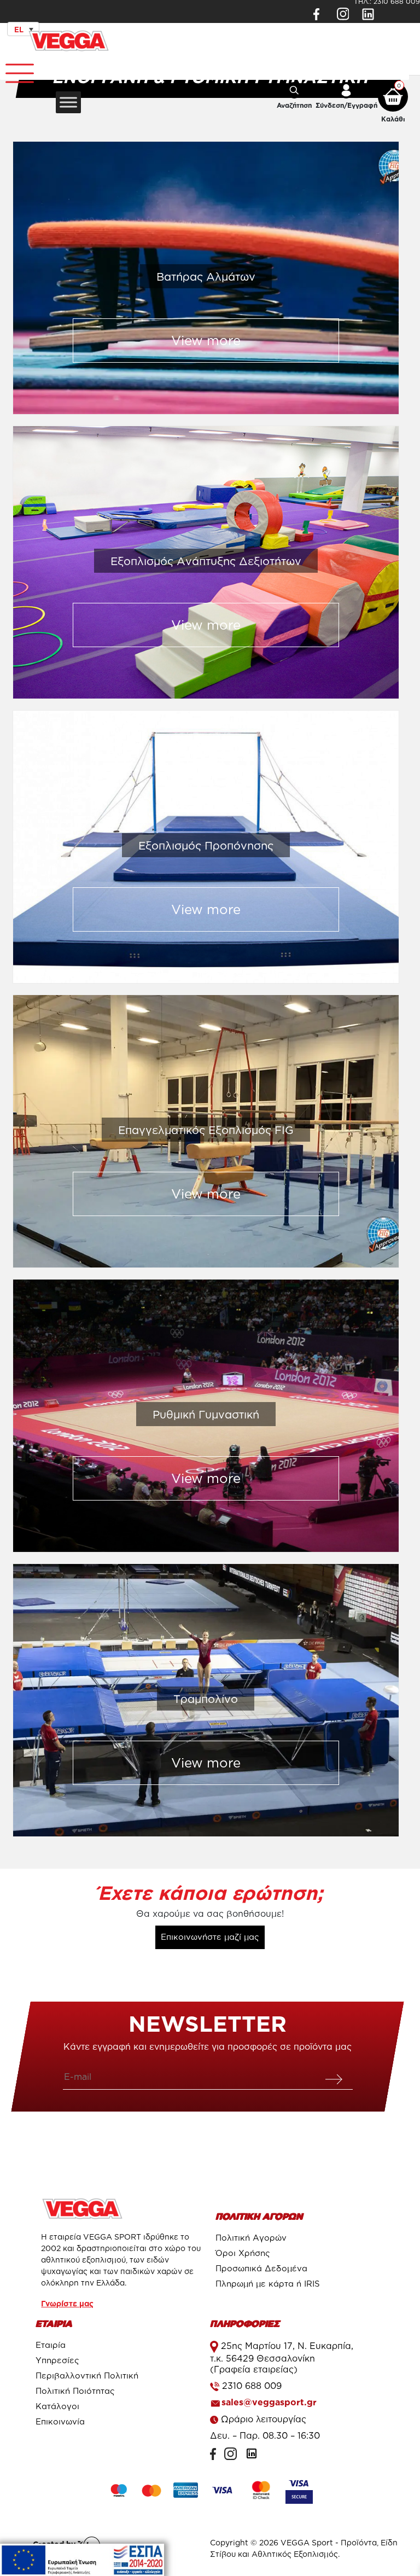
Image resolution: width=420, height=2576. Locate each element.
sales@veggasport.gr (269, 2402)
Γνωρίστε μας (67, 2303)
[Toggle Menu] (14, 69)
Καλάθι (393, 119)
